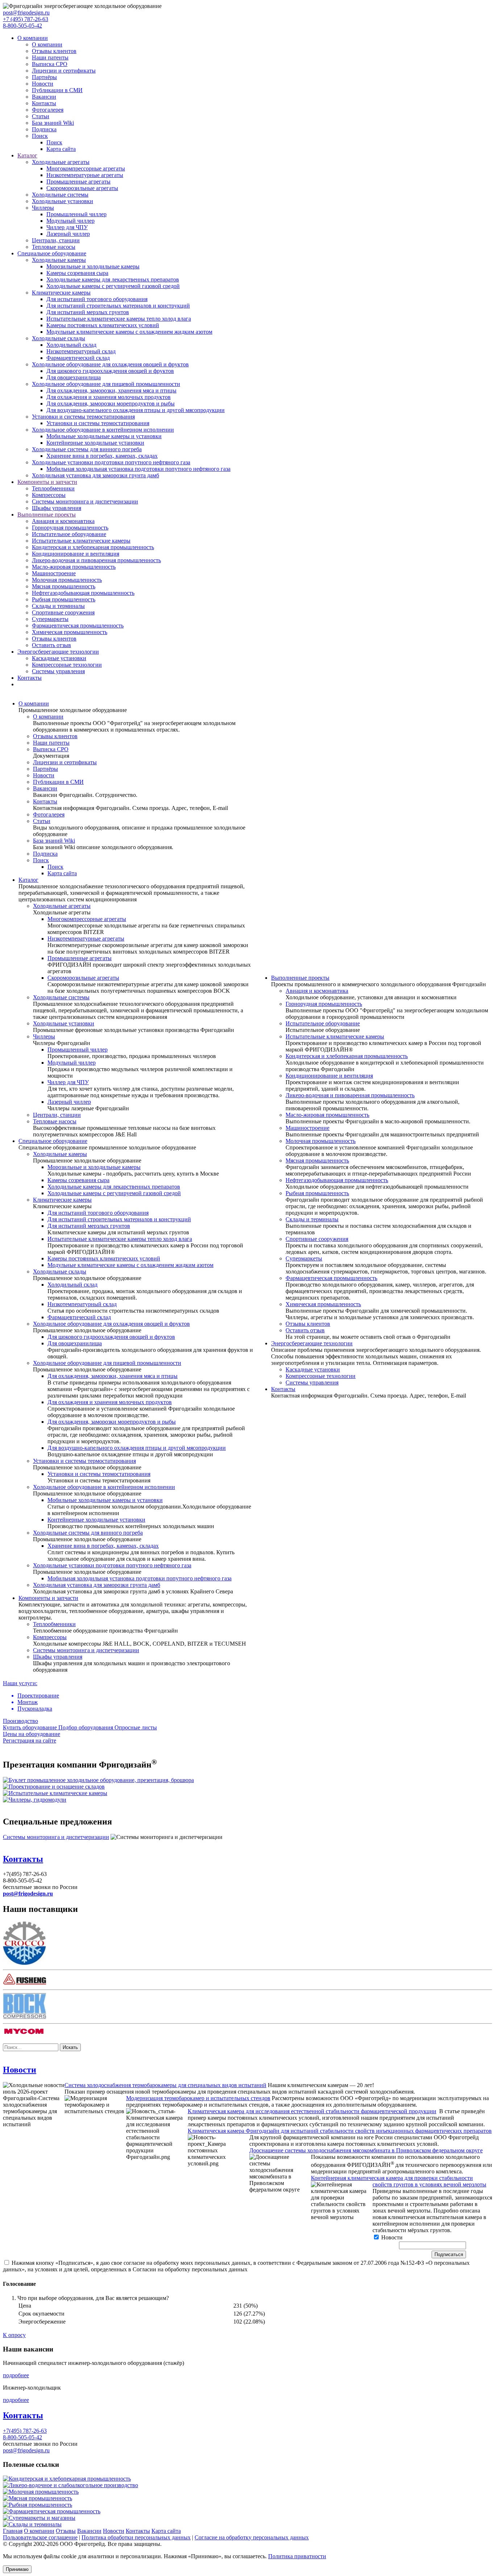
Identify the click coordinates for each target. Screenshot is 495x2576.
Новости (43, 84)
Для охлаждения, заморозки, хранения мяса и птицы (111, 390)
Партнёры (44, 77)
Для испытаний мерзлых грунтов (88, 312)
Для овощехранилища (74, 377)
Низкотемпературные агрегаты (85, 175)
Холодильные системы (60, 195)
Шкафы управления (57, 508)
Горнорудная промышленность (70, 528)
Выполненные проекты (47, 515)
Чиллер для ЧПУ (67, 227)
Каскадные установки (59, 658)
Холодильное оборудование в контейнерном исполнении (103, 430)
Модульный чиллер (70, 221)
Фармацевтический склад (78, 358)
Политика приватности (297, 2556)
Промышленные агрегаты (78, 182)
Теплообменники (53, 488)
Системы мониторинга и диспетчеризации (85, 501)
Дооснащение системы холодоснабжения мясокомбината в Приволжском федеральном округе (366, 2150)
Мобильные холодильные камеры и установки (104, 436)
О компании (33, 38)
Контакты (44, 103)
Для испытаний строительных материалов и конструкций (118, 306)
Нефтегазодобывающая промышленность (83, 593)
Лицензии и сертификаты (64, 71)
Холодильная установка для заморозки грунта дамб (95, 475)
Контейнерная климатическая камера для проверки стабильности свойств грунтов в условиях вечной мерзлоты (399, 2181)
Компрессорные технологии (67, 665)
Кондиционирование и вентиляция (76, 554)
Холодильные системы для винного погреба (87, 449)
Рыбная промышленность (64, 599)
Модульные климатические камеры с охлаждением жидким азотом (129, 332)
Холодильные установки (63, 201)
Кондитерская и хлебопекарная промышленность (93, 547)
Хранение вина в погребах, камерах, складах (102, 456)
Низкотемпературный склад (81, 351)
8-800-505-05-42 (22, 26)
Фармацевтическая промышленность (78, 626)
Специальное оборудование (52, 253)
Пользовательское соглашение (40, 2537)
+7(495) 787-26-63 (25, 2431)
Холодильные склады (59, 338)
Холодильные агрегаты (61, 162)
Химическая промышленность (70, 632)
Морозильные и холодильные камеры (93, 266)
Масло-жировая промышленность (74, 567)
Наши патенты (50, 57)
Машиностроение (54, 573)
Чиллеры (43, 208)
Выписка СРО (50, 64)
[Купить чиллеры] (35, 1800)
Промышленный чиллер (76, 214)
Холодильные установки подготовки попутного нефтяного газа (111, 462)
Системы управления (58, 671)
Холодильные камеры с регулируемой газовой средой (113, 286)
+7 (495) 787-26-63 (26, 19)
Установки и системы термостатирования (83, 417)
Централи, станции (56, 240)
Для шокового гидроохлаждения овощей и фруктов (110, 371)
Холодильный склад (71, 345)
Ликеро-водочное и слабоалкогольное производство (73, 2485)
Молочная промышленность (67, 580)
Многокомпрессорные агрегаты (86, 168)
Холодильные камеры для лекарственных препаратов (113, 279)
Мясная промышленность (64, 586)
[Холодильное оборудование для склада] (54, 1787)
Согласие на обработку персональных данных (252, 2537)
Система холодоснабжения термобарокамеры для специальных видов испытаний (165, 2085)
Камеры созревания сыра (77, 273)
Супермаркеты (50, 619)
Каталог (27, 155)
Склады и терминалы (58, 606)
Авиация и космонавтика (63, 521)
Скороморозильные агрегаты (82, 188)
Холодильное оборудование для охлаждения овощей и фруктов (110, 364)
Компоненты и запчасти (47, 482)
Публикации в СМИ (57, 90)
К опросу (14, 2335)
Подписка (44, 129)
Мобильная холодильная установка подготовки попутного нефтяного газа (138, 469)
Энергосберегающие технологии (58, 652)
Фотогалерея (48, 110)
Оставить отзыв (51, 645)
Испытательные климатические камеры (81, 541)
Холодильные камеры (59, 260)
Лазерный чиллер (68, 234)
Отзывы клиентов (54, 51)
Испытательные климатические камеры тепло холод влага (119, 319)
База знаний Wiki (53, 123)
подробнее (16, 2375)
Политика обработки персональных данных (136, 2537)
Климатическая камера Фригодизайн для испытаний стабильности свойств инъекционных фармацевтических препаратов (340, 2131)
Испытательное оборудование (69, 534)
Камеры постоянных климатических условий (103, 325)
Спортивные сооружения (63, 612)
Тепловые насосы (54, 247)
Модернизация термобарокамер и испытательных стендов (198, 2098)
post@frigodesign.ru (26, 13)
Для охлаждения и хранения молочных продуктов (109, 397)
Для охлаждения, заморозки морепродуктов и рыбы (111, 404)
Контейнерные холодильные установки (95, 443)
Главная (13, 2531)
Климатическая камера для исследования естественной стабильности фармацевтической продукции (312, 2111)
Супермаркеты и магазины (42, 2518)
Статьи (41, 116)
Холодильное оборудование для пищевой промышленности (106, 384)
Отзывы (66, 2531)
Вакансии (44, 97)
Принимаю (17, 2569)
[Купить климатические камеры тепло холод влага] (55, 1793)
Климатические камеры (61, 293)
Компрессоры (49, 495)
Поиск (40, 136)
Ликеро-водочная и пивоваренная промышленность (96, 560)
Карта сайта (61, 149)
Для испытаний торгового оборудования (97, 299)
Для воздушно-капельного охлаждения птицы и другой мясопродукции (136, 410)
